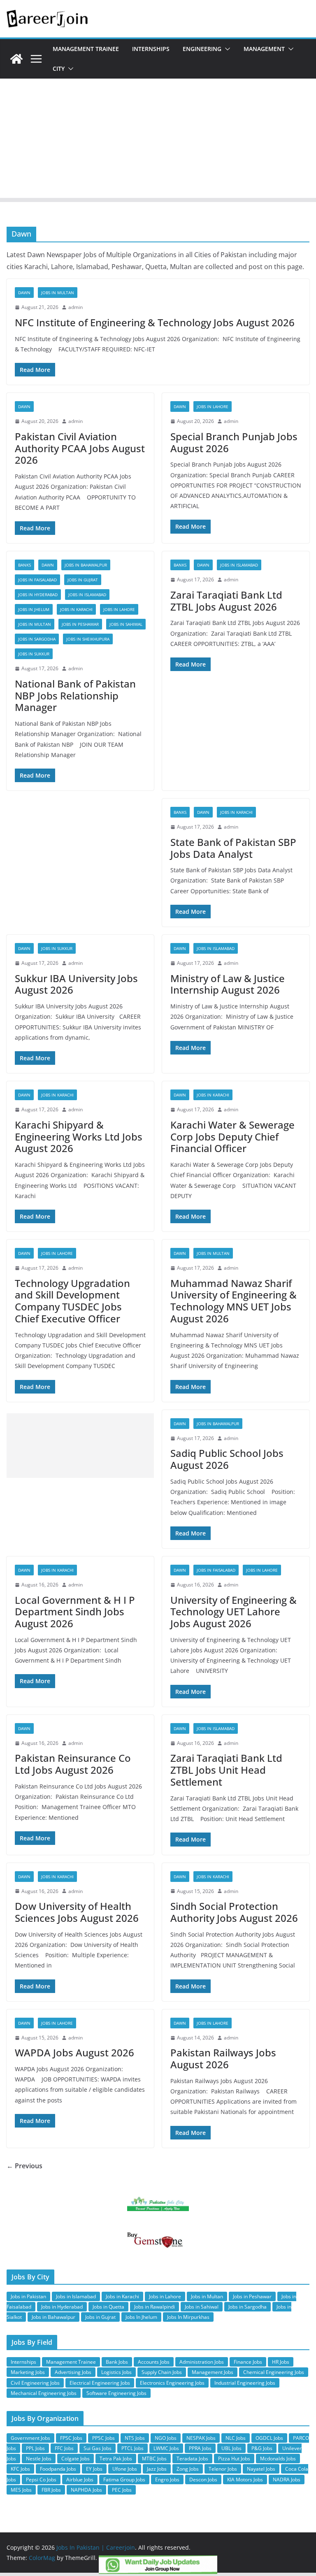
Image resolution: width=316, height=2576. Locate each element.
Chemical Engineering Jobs (274, 2372)
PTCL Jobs (132, 2448)
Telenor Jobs (223, 2469)
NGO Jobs (166, 2438)
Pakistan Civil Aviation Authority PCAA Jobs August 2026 (80, 448)
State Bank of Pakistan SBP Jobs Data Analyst (233, 848)
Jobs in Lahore (213, 406)
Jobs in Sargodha (37, 639)
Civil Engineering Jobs (35, 2383)
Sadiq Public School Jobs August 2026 (227, 1459)
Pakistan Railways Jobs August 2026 (223, 2058)
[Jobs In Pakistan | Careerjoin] (16, 59)
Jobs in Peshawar (80, 624)
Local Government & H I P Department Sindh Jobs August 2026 (75, 1612)
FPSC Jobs (71, 2438)
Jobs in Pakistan (28, 2296)
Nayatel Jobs (261, 2469)
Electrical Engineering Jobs (100, 2383)
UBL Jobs (231, 2448)
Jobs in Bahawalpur (86, 565)
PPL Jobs (35, 2448)
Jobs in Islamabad (87, 595)
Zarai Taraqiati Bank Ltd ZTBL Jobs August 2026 (226, 601)
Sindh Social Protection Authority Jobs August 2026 (234, 1912)
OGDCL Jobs (269, 2438)
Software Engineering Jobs (116, 2393)
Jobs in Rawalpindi (155, 2307)
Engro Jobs (167, 2480)
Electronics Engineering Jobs (172, 2383)
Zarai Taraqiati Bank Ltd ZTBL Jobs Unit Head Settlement (226, 1770)
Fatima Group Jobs (124, 2480)
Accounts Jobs (154, 2362)
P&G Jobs (262, 2448)
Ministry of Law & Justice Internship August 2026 (228, 984)
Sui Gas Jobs (98, 2448)
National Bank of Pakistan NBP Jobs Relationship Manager (75, 696)
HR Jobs (281, 2362)
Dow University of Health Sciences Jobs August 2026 (77, 1912)
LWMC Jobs (166, 2448)
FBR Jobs (51, 2490)
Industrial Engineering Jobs (245, 2383)
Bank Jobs (117, 2362)
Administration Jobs (202, 2362)
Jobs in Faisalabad (37, 580)
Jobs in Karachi (76, 609)
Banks (24, 565)
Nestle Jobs (39, 2459)
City (59, 69)
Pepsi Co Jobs (41, 2480)
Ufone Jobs (125, 2469)
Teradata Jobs (192, 2459)
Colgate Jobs (76, 2459)
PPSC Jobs (103, 2438)
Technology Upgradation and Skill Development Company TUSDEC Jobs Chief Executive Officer (72, 1301)
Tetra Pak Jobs (116, 2459)
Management (264, 49)
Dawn (24, 293)
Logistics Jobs (116, 2372)
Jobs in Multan (58, 293)
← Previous (24, 2166)
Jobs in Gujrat (83, 580)
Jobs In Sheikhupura (88, 639)
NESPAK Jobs (201, 2438)
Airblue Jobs (80, 2480)
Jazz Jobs (157, 2469)
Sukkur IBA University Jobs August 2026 (76, 984)
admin (76, 307)
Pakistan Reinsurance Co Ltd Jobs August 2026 (73, 1764)
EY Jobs (94, 2469)
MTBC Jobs (154, 2459)
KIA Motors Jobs (245, 2480)
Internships (151, 49)
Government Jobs (30, 2438)
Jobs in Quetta (108, 2307)
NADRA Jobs (287, 2480)
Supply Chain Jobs (162, 2372)
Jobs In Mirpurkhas (188, 2317)
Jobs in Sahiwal (126, 624)
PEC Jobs (122, 2490)
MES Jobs (21, 2490)
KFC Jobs (20, 2469)
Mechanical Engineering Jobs (44, 2393)
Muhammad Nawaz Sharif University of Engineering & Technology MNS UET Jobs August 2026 (234, 1301)
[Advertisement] (158, 140)
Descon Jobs (203, 2480)
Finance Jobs (248, 2362)
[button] (226, 49)
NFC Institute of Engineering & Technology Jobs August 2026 (155, 322)
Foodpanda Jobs (58, 2469)
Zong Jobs (188, 2469)
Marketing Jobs (28, 2372)
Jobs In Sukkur (34, 654)
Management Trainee (86, 49)
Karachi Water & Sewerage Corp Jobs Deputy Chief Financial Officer (232, 1137)
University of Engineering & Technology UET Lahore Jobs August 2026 (234, 1612)
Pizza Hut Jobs (234, 2459)
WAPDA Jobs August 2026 (74, 2052)
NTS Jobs (135, 2438)
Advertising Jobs (73, 2372)
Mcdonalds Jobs (278, 2459)
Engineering (202, 49)
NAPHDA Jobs (86, 2490)
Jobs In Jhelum (34, 609)
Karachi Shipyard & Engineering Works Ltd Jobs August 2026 (79, 1137)
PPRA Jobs (200, 2448)
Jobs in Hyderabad (38, 595)
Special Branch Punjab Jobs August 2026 (234, 442)
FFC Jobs (64, 2448)
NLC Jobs (236, 2438)
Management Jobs (213, 2372)
